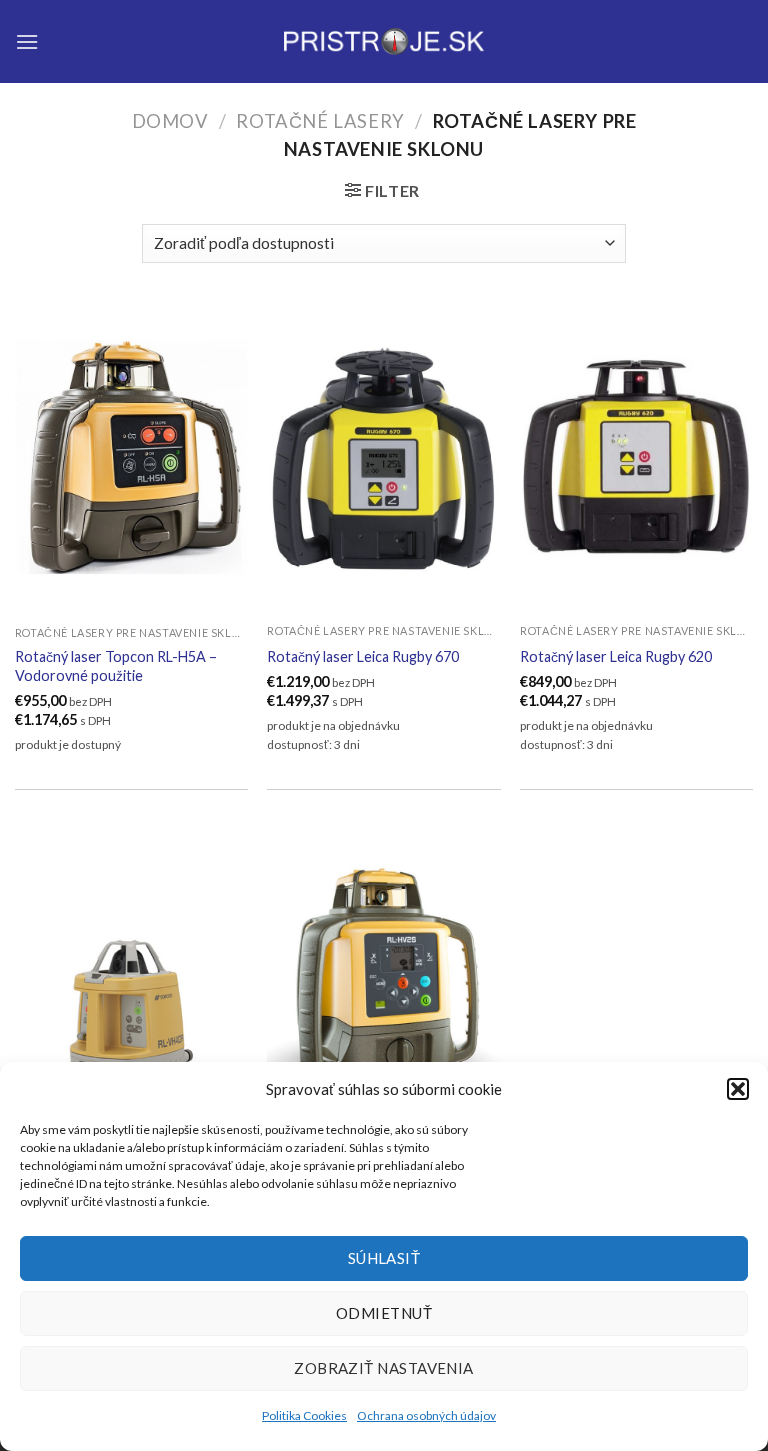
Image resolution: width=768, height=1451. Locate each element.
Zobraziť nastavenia (384, 1368)
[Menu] (27, 41)
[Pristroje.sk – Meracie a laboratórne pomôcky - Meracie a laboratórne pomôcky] (384, 41)
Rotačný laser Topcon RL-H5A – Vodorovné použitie (116, 666)
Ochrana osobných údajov (426, 1415)
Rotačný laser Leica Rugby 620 (616, 656)
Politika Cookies (304, 1415)
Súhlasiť (384, 1258)
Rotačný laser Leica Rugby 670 (363, 656)
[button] (738, 1089)
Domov (170, 121)
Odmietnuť (384, 1313)
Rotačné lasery (320, 121)
